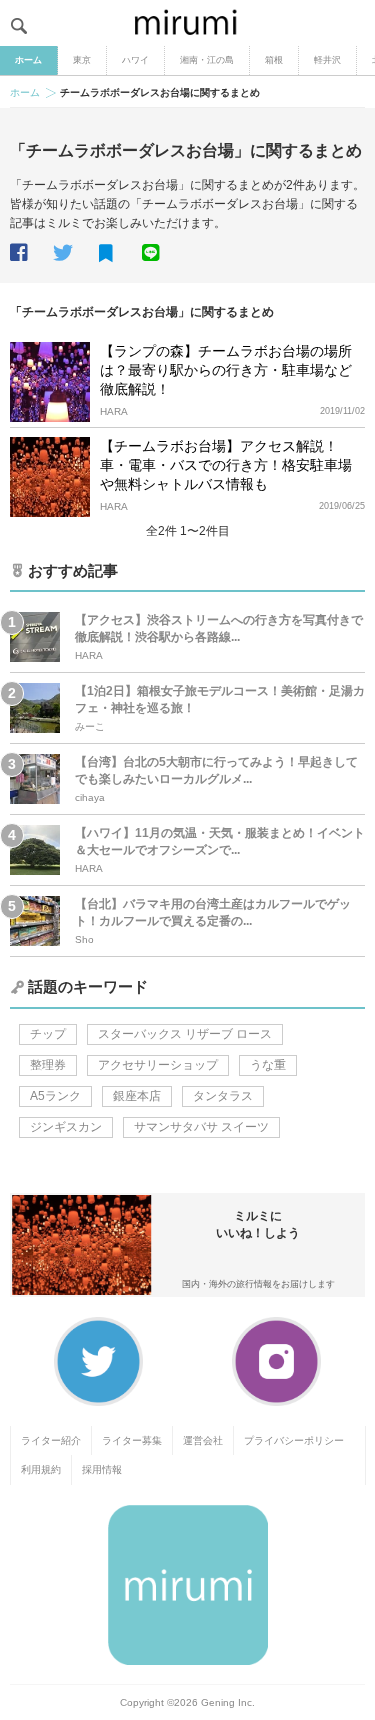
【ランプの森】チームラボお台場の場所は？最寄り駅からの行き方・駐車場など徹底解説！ (226, 370)
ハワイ (135, 60)
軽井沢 (327, 60)
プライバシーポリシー (294, 1440)
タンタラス (223, 1096)
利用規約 (41, 1469)
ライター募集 (132, 1440)
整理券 (48, 1065)
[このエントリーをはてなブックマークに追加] (119, 254)
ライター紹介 (51, 1440)
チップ (48, 1034)
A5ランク (55, 1096)
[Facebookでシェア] (30, 253)
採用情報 (102, 1469)
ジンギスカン (66, 1127)
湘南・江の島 (207, 60)
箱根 (274, 60)
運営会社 (203, 1440)
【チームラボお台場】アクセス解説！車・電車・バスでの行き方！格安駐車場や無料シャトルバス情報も (226, 465)
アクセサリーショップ (158, 1065)
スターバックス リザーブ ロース (185, 1034)
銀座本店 (137, 1096)
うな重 (268, 1065)
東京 (82, 60)
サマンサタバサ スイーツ (201, 1127)
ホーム (28, 60)
